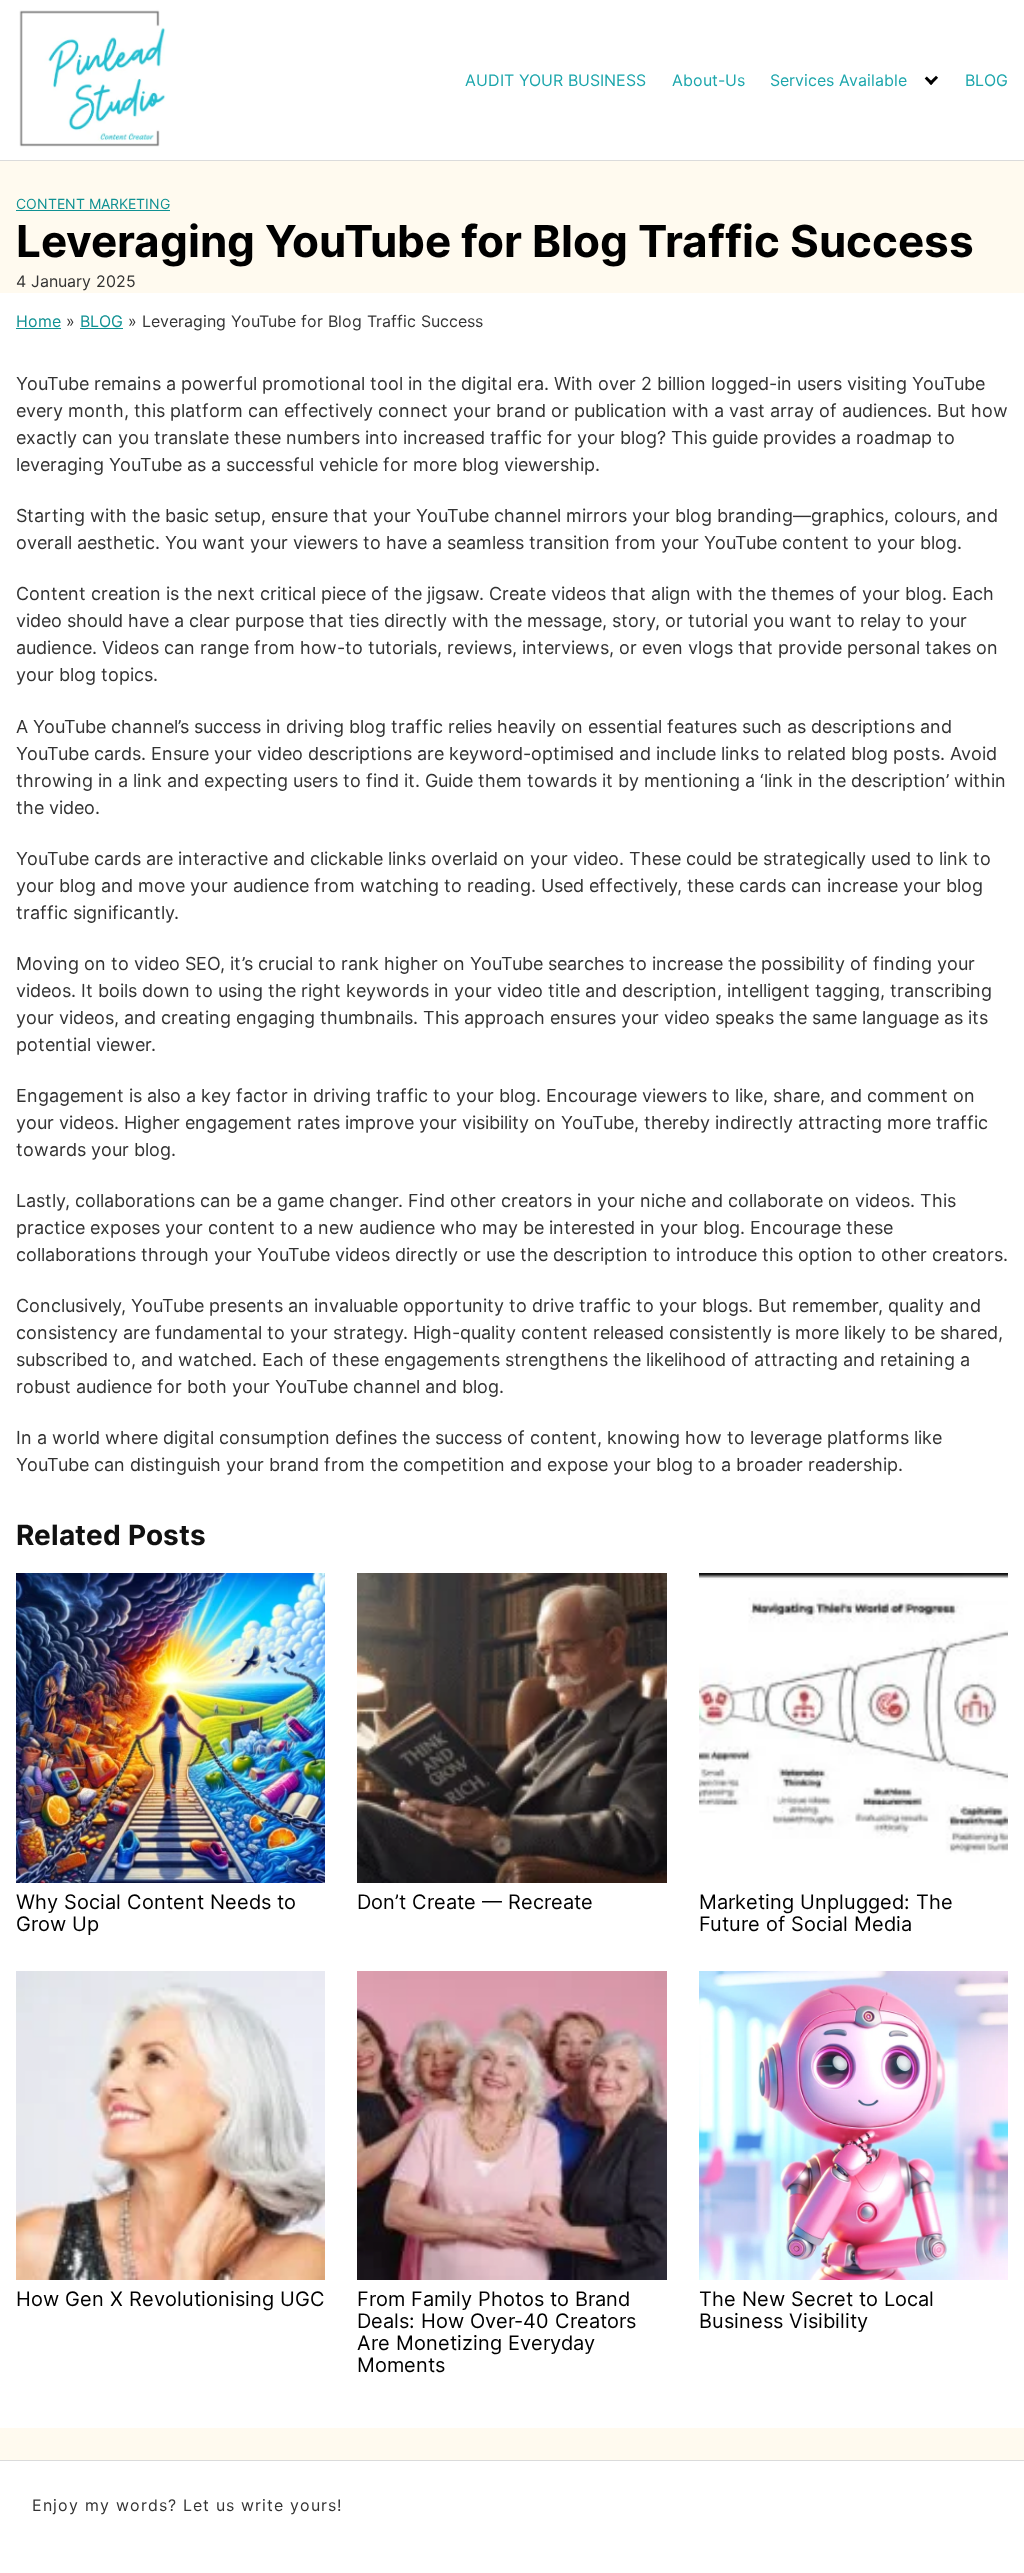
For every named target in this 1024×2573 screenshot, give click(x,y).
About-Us (708, 80)
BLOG (986, 80)
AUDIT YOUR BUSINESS (555, 80)
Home (38, 321)
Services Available (838, 80)
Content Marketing (93, 203)
